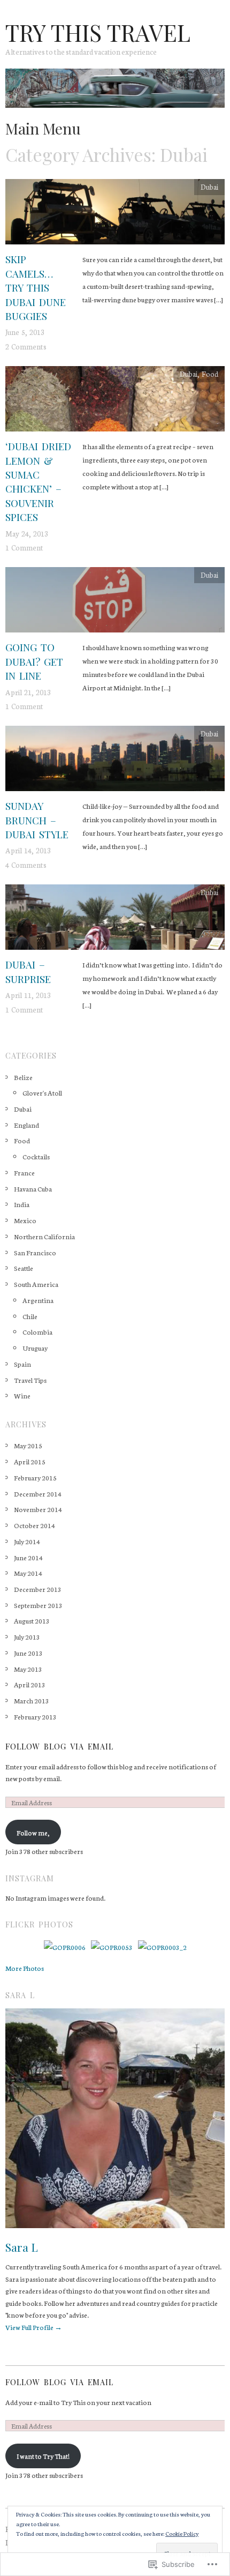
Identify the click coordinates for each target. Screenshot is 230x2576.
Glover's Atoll (42, 1092)
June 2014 (28, 1557)
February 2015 (35, 1477)
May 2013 (28, 1669)
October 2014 (34, 1525)
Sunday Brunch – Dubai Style (37, 820)
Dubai (209, 187)
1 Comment (24, 547)
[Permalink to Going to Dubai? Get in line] (115, 602)
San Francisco (35, 1252)
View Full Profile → (34, 2327)
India (22, 1204)
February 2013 (35, 1716)
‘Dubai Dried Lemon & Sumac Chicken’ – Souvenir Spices (38, 482)
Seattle (24, 1268)
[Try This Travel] (115, 92)
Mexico (25, 1220)
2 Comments (26, 346)
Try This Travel (98, 32)
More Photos (25, 1968)
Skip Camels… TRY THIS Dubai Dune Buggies (36, 288)
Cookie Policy (182, 2533)
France (24, 1172)
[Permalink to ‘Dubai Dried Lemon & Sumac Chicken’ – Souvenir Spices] (115, 401)
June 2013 (28, 1652)
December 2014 (38, 1493)
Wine (22, 1395)
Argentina (38, 1300)
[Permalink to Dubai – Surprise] (115, 920)
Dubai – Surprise (28, 971)
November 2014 (38, 1509)
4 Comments (26, 865)
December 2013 (38, 1589)
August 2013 (32, 1620)
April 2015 (30, 1461)
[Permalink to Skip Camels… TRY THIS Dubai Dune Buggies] (115, 214)
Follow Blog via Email (59, 1747)
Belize (23, 1077)
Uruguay (35, 1347)
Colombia (37, 1331)
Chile (30, 1316)
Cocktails (36, 1156)
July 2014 (27, 1541)
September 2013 (38, 1605)
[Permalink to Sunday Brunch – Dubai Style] (115, 761)
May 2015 (28, 1445)
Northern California (44, 1236)
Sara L (22, 2247)
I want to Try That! (43, 2455)
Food (210, 374)
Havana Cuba (33, 1188)
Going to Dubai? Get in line (34, 661)
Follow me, (33, 1832)
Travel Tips (30, 1380)
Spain (22, 1364)
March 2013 (32, 1700)
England (26, 1125)
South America (36, 1284)
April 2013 (30, 1684)
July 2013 (27, 1636)
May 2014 (28, 1573)
